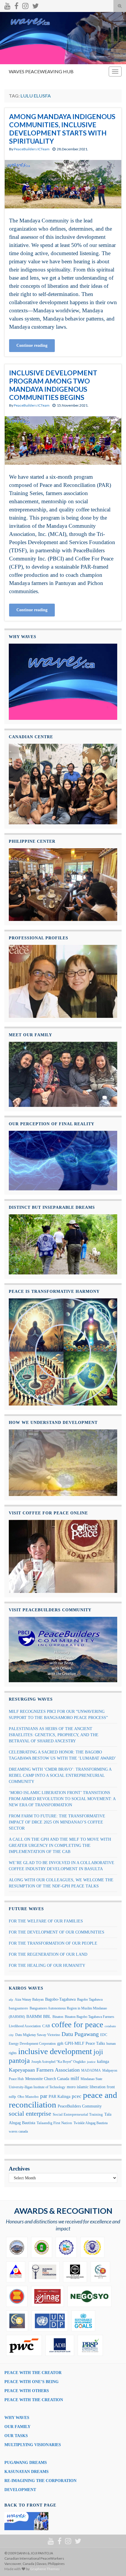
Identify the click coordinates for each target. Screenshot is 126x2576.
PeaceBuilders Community (80, 2106)
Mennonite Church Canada (47, 2079)
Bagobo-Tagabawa (60, 1999)
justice (91, 2062)
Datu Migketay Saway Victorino (38, 2035)
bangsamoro (18, 2008)
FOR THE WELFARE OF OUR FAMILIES (46, 1921)
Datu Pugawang (80, 2034)
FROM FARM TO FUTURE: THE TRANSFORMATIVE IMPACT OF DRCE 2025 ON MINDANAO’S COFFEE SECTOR (57, 1822)
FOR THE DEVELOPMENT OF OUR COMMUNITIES (57, 1932)
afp (11, 2000)
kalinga (103, 2061)
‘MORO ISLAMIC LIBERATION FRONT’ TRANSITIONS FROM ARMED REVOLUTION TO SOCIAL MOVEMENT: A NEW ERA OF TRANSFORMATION (62, 1799)
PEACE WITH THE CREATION (34, 2400)
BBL (47, 2017)
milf (75, 2078)
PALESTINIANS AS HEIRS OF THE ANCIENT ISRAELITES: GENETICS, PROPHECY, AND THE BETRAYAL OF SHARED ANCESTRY (54, 1735)
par (44, 2096)
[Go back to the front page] (63, 38)
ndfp (12, 2097)
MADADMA (91, 2070)
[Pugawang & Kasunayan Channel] (7, 5)
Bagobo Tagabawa (90, 2000)
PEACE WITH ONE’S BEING (31, 2382)
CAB (46, 2026)
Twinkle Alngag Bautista (91, 2123)
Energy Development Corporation (32, 2044)
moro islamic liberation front (91, 2087)
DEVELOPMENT (20, 2490)
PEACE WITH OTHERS (27, 2391)
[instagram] (25, 5)
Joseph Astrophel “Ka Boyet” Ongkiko (58, 2062)
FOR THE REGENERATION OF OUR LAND (48, 1954)
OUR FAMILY (17, 2427)
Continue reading (32, 345)
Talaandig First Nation (54, 2123)
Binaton (58, 2017)
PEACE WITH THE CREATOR (33, 2373)
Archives (19, 2169)
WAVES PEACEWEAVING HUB (41, 71)
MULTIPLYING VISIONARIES (33, 2445)
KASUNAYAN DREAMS (27, 2472)
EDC (104, 2035)
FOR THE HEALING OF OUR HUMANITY (47, 1965)
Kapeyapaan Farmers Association (44, 2070)
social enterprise (30, 2113)
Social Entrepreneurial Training (78, 2115)
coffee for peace (77, 2025)
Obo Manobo (28, 2097)
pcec (77, 2096)
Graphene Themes (45, 2569)
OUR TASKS (16, 2436)
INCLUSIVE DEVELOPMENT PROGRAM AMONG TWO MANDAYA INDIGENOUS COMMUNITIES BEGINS (53, 385)
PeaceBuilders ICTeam (32, 149)
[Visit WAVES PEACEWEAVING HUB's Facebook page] (16, 5)
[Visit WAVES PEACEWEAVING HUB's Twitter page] (35, 5)
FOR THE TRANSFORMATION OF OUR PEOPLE (53, 1943)
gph (60, 2043)
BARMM (34, 2016)
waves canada (18, 2131)
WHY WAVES (17, 2418)
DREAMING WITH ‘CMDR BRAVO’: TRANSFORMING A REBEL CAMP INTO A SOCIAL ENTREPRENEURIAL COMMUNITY (60, 1775)
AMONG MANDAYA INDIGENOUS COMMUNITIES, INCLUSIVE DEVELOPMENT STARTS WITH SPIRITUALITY (62, 129)
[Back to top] (113, 2563)
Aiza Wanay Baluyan (29, 2000)
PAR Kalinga (59, 2097)
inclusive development (55, 2051)
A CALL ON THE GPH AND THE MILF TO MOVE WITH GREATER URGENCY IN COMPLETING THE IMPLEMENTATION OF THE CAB (60, 1846)
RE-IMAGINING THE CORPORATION (40, 2481)
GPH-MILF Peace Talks (85, 2043)
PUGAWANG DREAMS (26, 2463)
